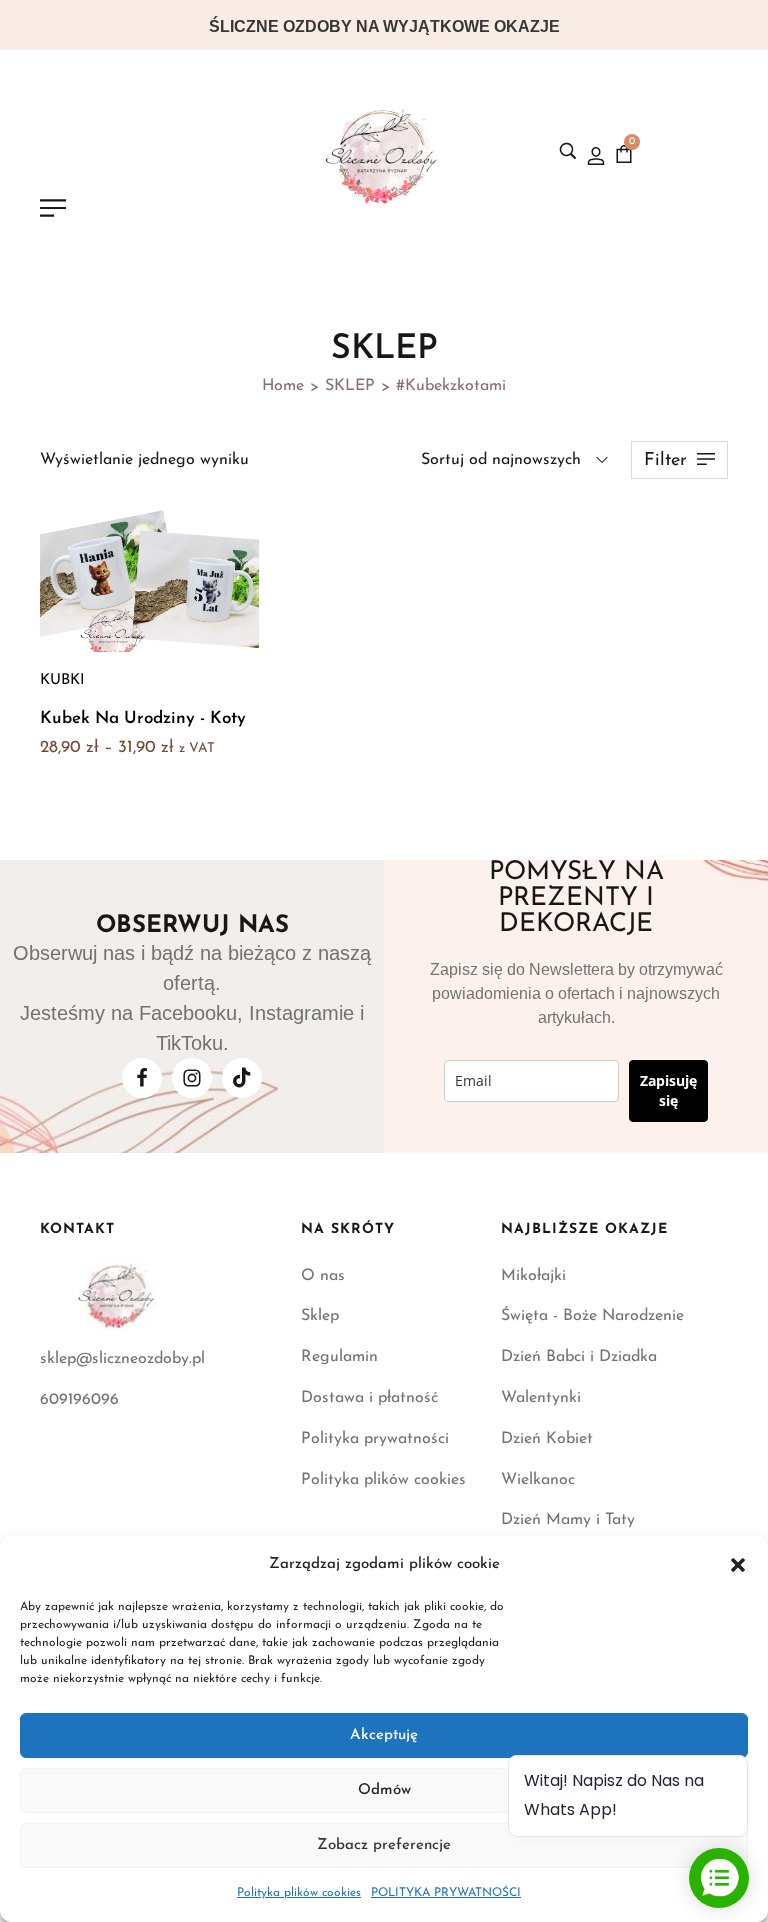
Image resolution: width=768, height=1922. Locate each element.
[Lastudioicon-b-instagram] (192, 1078)
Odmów (384, 1790)
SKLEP (350, 386)
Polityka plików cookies (299, 1893)
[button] (738, 1565)
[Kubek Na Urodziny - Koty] (149, 575)
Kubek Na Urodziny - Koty (143, 718)
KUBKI (62, 680)
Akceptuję (384, 1735)
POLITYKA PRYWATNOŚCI (446, 1893)
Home (283, 386)
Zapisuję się (668, 1090)
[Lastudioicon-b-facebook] (142, 1078)
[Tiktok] (242, 1078)
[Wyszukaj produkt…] (568, 151)
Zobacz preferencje (384, 1845)
